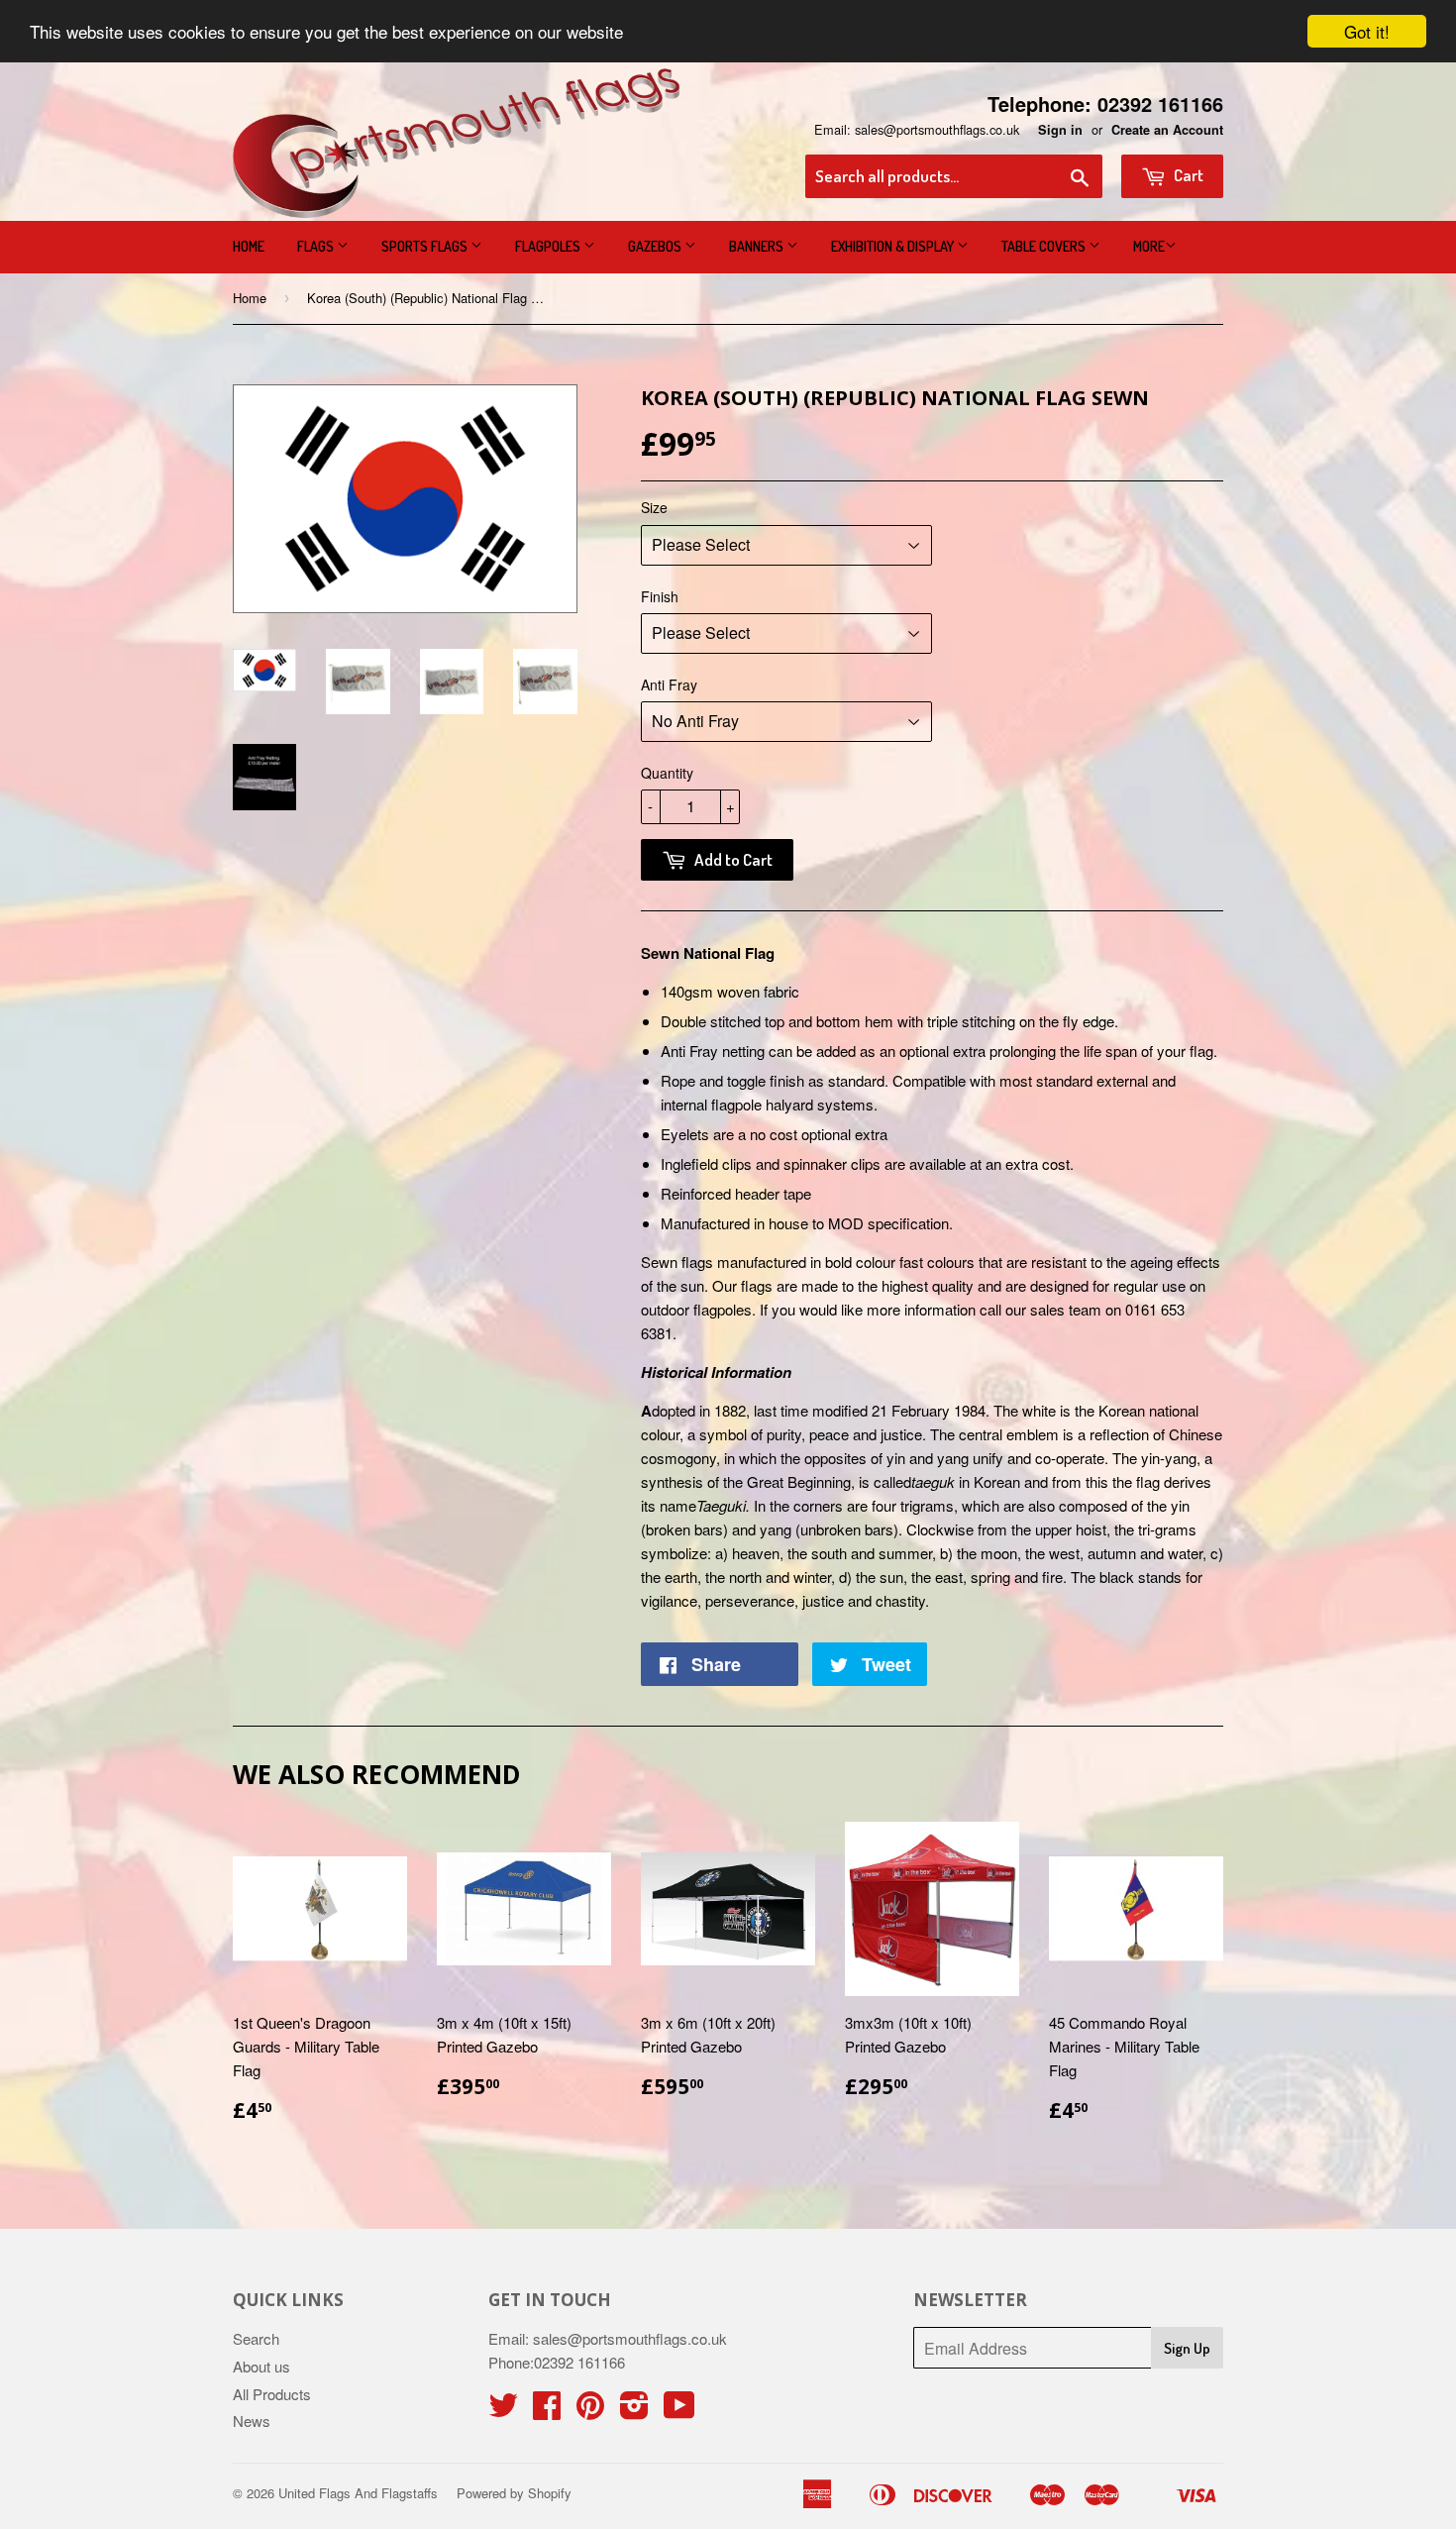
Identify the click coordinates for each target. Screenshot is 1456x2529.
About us (261, 2366)
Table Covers (1045, 246)
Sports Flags (426, 246)
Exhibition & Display (894, 246)
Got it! (1367, 31)
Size (654, 507)
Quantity (667, 773)
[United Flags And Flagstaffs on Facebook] (547, 2411)
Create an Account (1167, 130)
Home (249, 246)
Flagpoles (549, 246)
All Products (272, 2394)
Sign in (1060, 130)
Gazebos (656, 246)
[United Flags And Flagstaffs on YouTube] (679, 2411)
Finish (660, 596)
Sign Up (1187, 2348)
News (252, 2421)
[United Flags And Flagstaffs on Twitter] (503, 2411)
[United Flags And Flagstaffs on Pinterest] (590, 2411)
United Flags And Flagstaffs (358, 2493)
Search (256, 2338)
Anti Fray (669, 685)
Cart (1187, 175)
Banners (758, 246)
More (1149, 246)
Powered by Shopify (514, 2493)
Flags (317, 246)
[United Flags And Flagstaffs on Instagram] (634, 2411)
